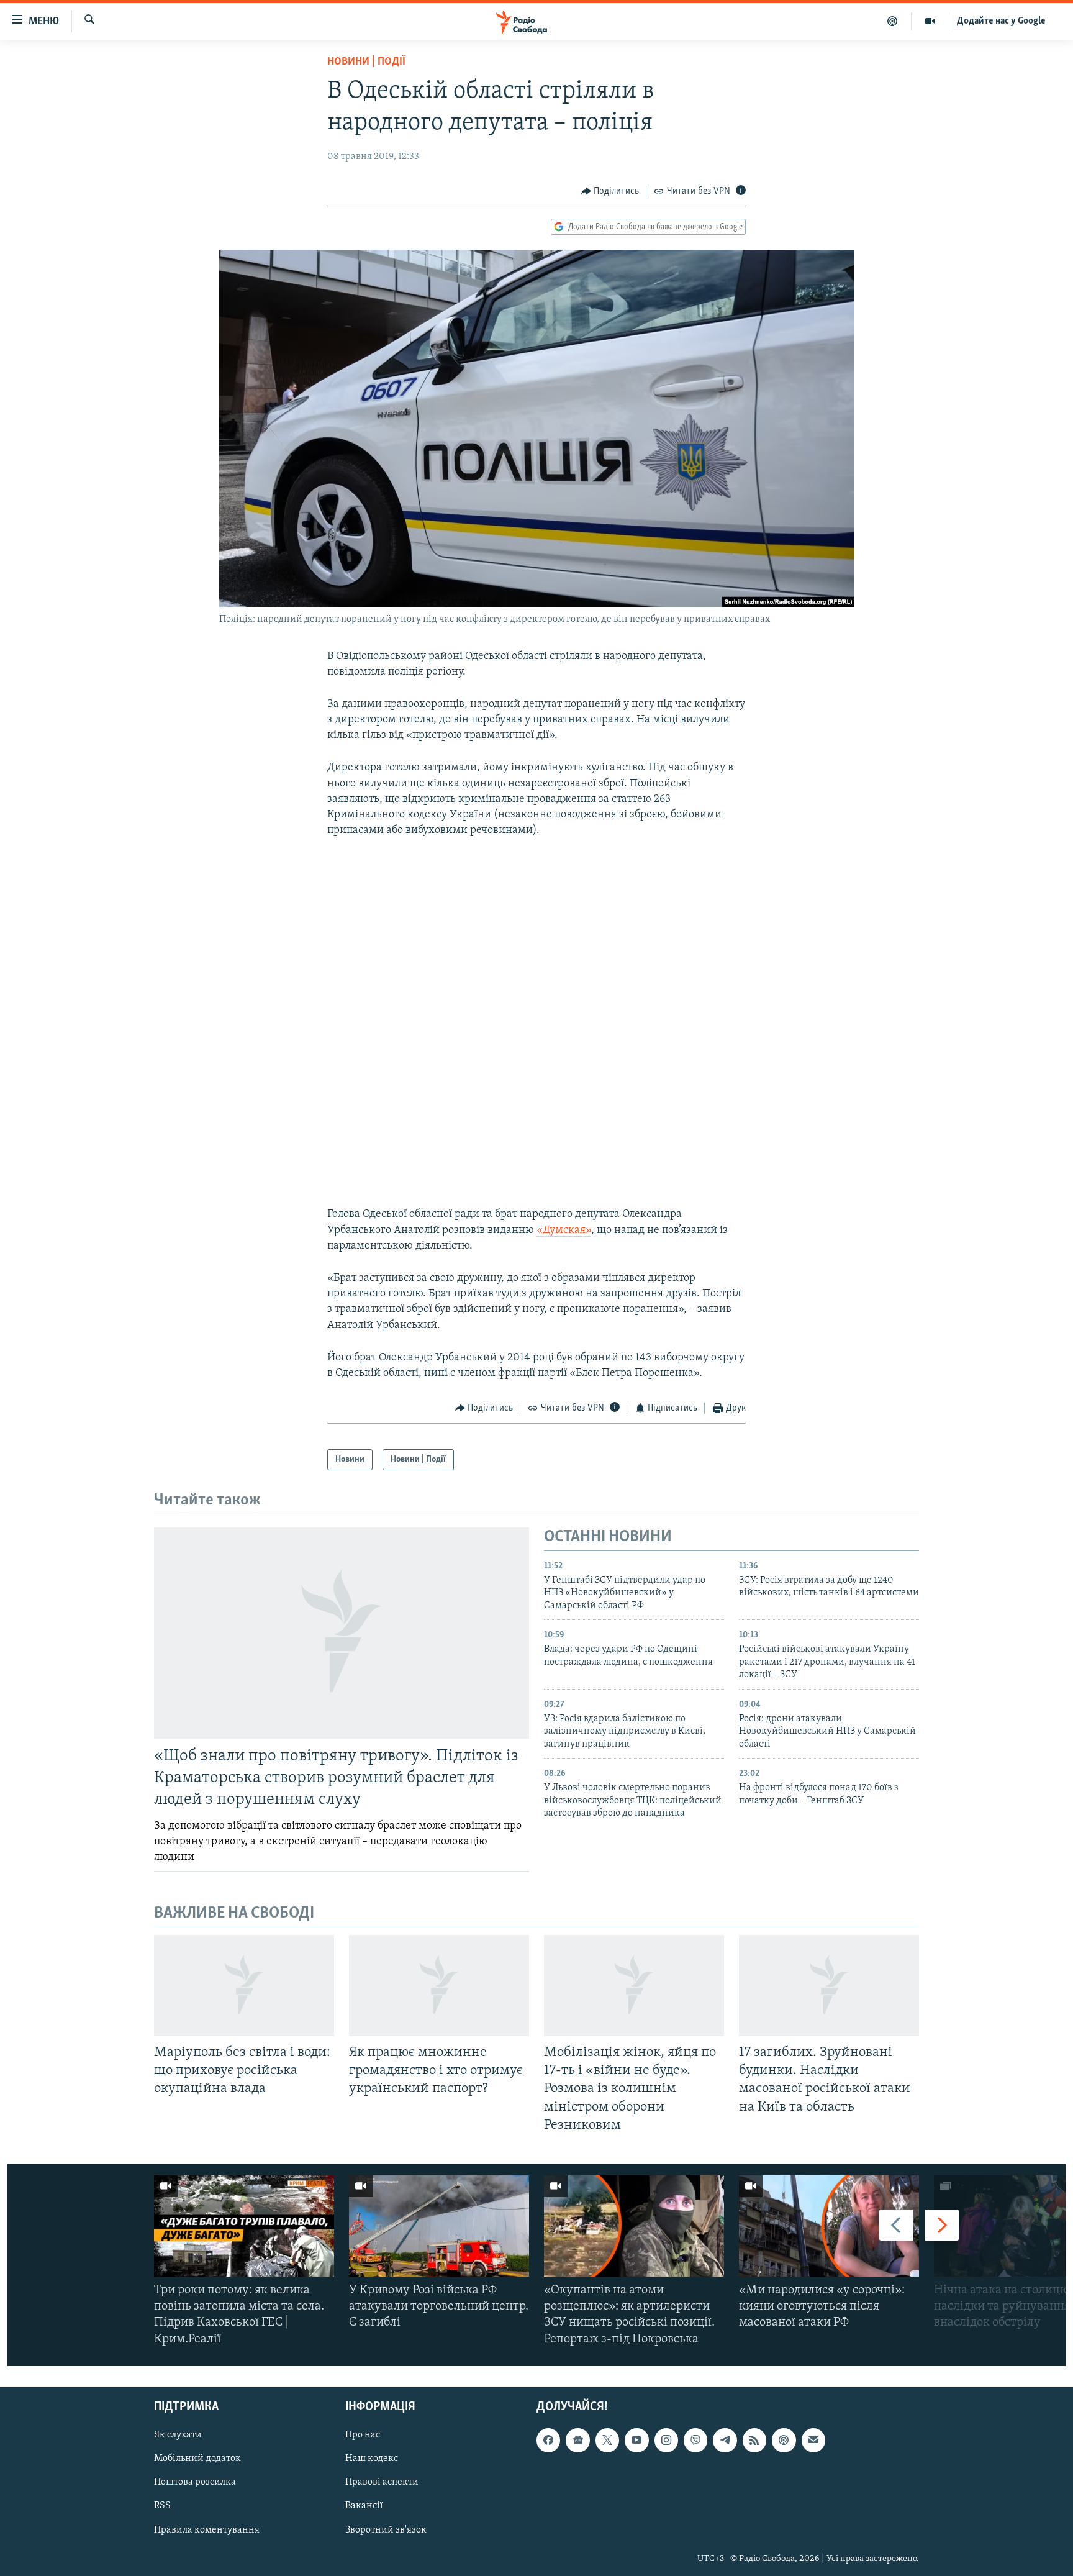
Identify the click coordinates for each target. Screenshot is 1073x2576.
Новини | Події (366, 62)
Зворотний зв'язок (386, 2529)
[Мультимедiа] (930, 21)
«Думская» (564, 1231)
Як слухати (178, 2435)
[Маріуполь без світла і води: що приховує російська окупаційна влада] (244, 1986)
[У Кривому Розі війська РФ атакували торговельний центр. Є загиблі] (439, 2226)
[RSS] (754, 2440)
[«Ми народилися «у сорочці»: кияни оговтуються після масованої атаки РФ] (829, 2226)
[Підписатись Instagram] (666, 2440)
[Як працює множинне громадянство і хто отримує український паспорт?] (439, 1986)
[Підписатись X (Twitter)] (607, 2440)
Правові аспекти (382, 2482)
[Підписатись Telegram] (725, 2440)
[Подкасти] (893, 21)
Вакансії (364, 2506)
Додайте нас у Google (1001, 21)
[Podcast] (784, 2440)
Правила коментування (207, 2529)
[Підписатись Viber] (695, 2440)
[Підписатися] (813, 2440)
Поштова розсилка (195, 2482)
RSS (162, 2506)
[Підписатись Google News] (577, 2440)
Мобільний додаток (197, 2459)
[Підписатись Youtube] (636, 2440)
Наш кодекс (372, 2459)
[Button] (610, 191)
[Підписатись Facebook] (548, 2440)
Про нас (363, 2435)
